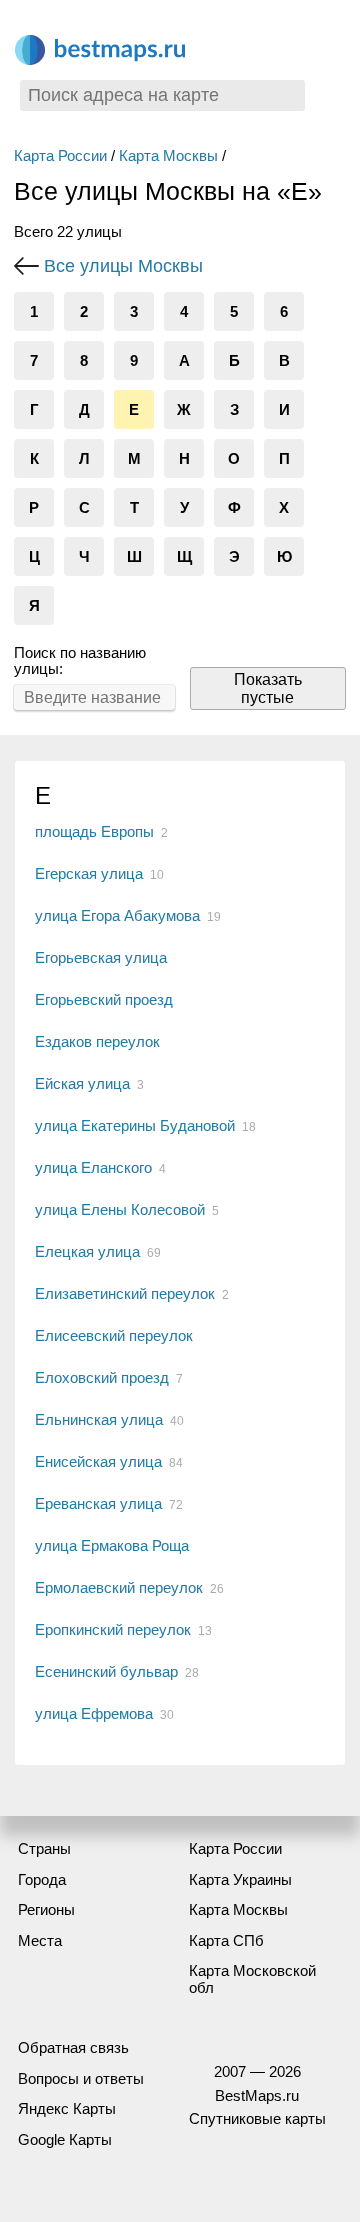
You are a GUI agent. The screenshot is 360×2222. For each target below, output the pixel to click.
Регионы (46, 1909)
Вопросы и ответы (81, 2078)
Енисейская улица (98, 1461)
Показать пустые (268, 688)
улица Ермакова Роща (112, 1545)
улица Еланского (93, 1167)
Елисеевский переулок (114, 1335)
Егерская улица (89, 873)
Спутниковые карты (257, 2118)
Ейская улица (82, 1083)
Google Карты (65, 2139)
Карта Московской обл (252, 1979)
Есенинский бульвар (106, 1671)
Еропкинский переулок (113, 1629)
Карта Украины (240, 1879)
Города (42, 1879)
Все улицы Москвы (123, 266)
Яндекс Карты (67, 2108)
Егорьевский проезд (104, 999)
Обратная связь (73, 2047)
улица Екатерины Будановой (135, 1125)
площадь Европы (94, 831)
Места (40, 1940)
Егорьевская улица (101, 957)
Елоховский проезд (102, 1377)
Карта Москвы (168, 155)
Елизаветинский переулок (125, 1293)
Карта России (60, 155)
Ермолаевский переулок (119, 1587)
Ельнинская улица (99, 1419)
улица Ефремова (94, 1713)
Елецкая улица (87, 1251)
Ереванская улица (98, 1503)
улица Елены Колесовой (120, 1209)
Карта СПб (226, 1940)
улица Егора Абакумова (117, 915)
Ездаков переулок (97, 1041)
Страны (44, 1848)
